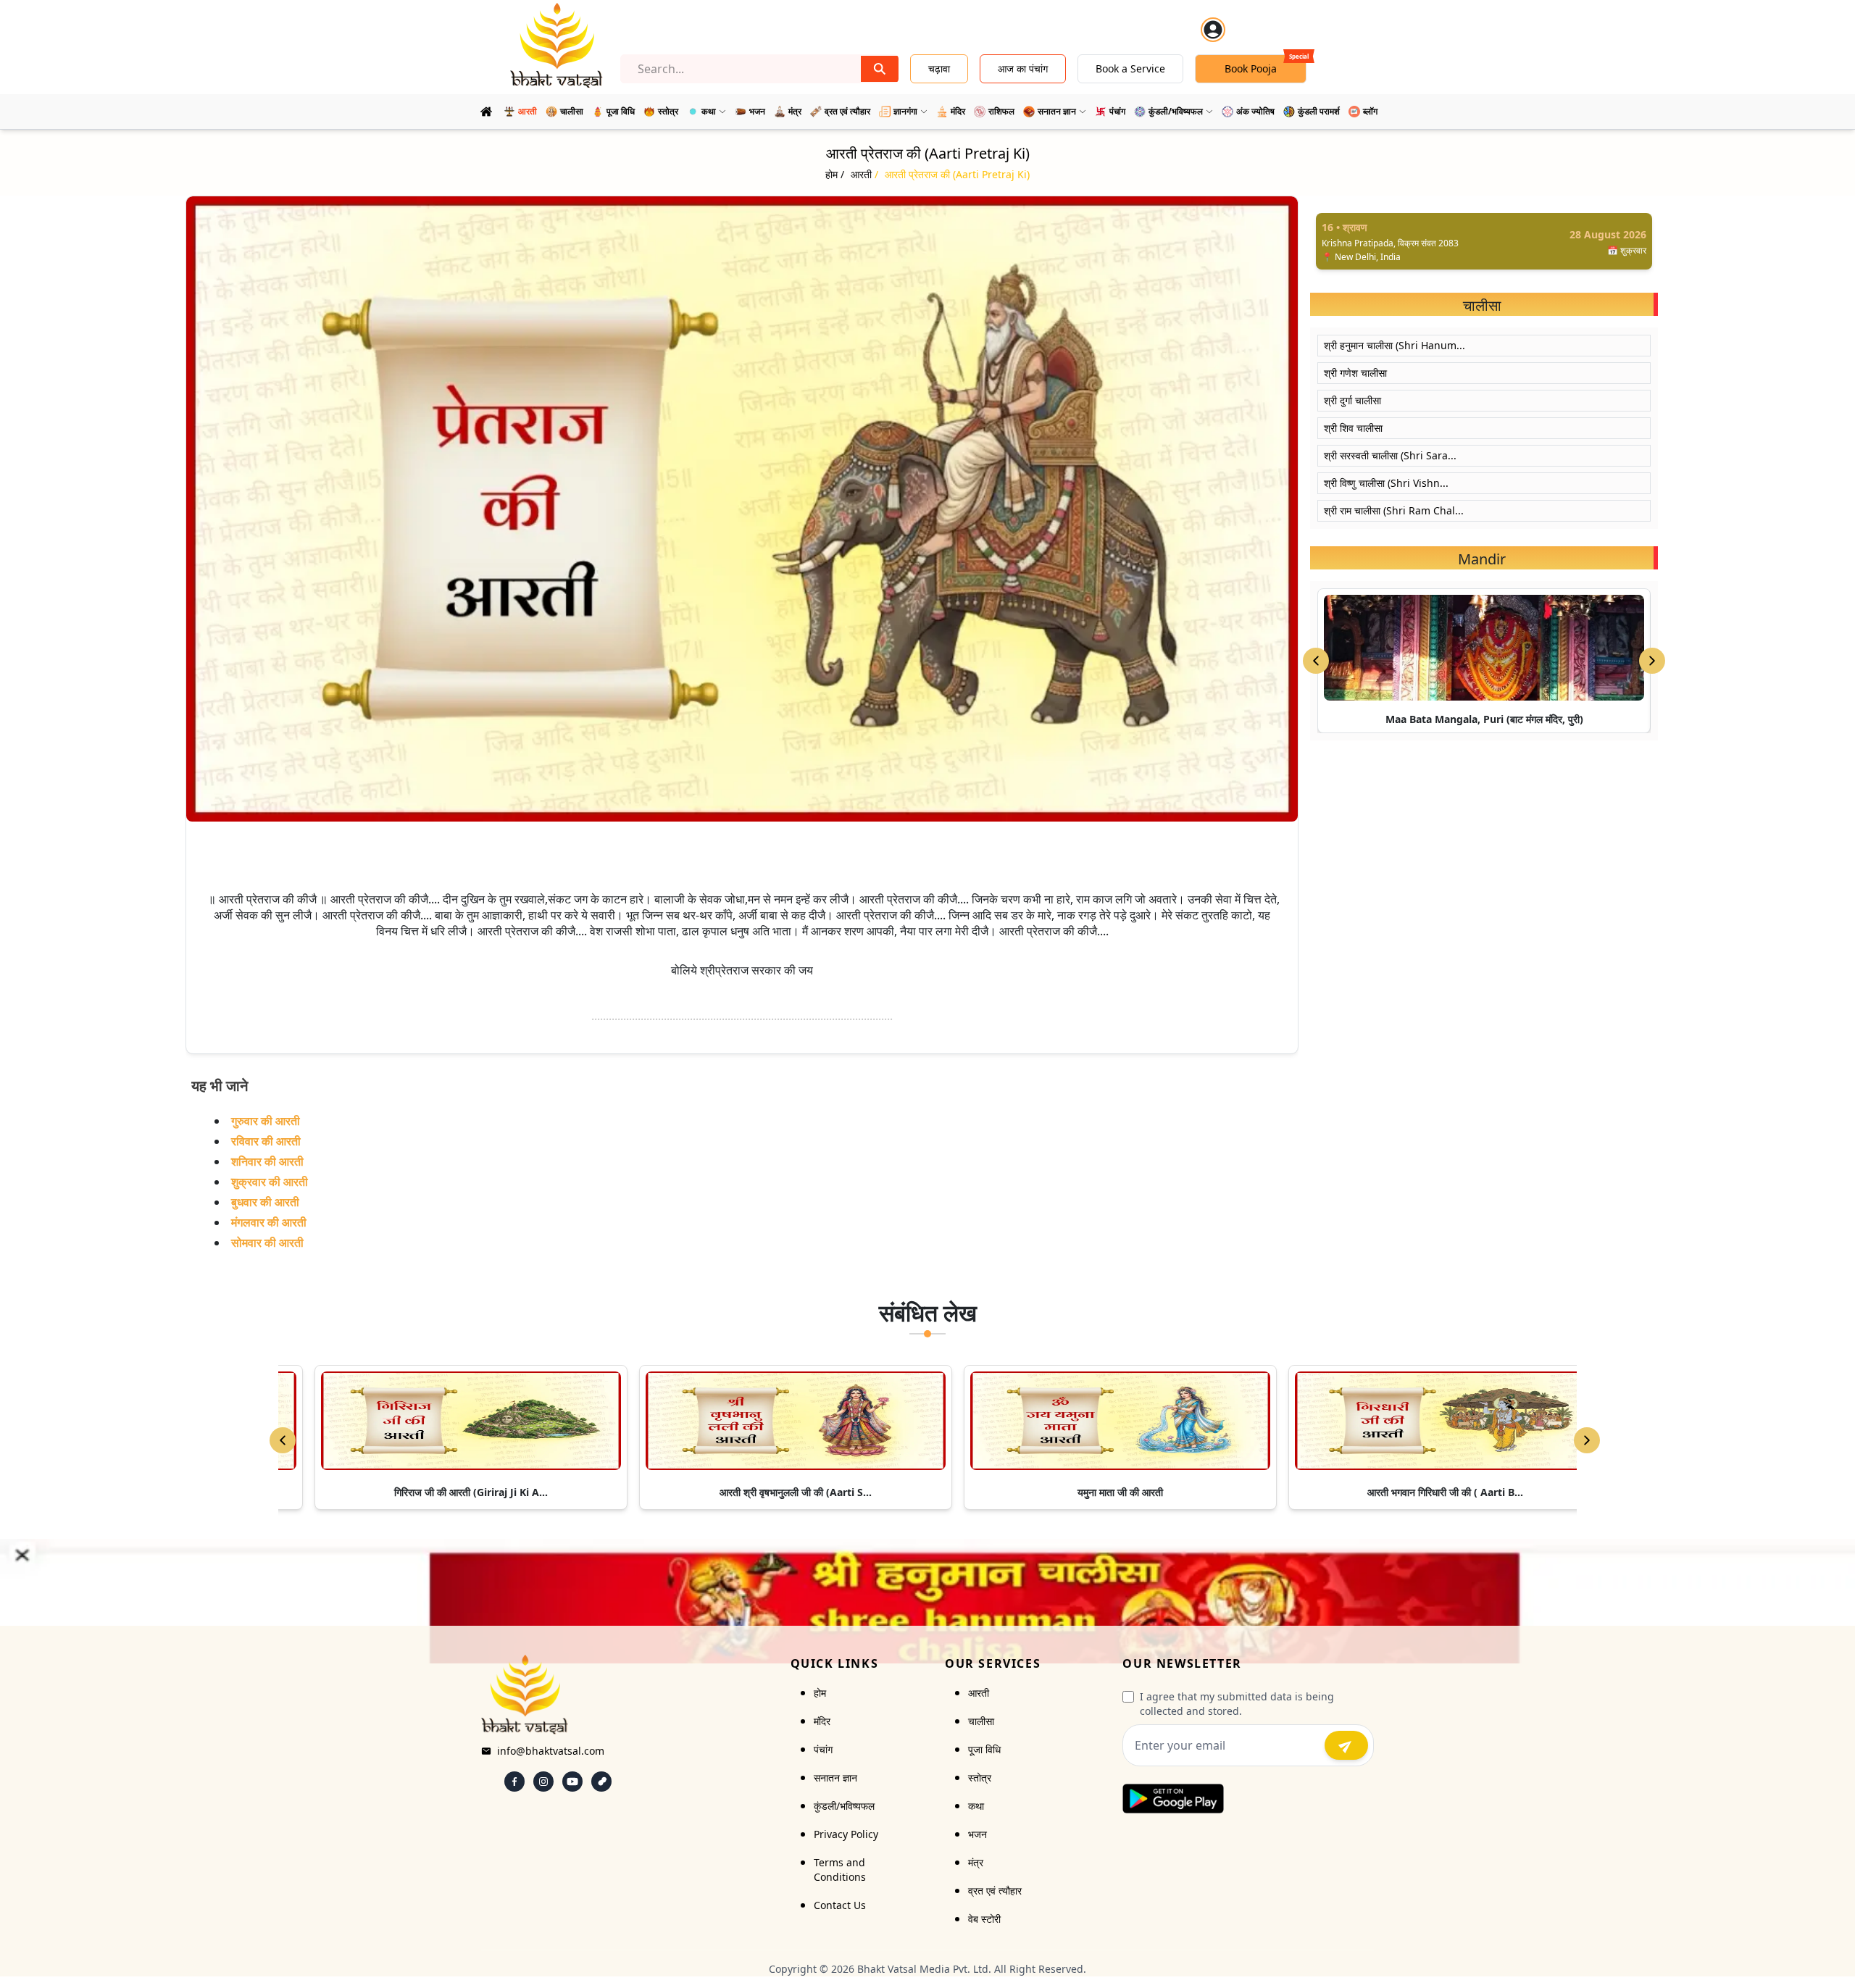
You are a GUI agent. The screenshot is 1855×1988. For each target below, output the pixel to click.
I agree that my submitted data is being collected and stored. (1237, 1704)
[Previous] (283, 1440)
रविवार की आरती (266, 1141)
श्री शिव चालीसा (1353, 428)
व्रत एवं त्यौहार (995, 1891)
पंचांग (823, 1749)
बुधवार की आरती (265, 1202)
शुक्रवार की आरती (270, 1182)
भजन (977, 1834)
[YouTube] (572, 1782)
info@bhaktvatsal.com (551, 1751)
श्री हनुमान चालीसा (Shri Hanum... (1395, 345)
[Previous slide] (1316, 661)
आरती (979, 1693)
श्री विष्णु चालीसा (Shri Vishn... (1386, 483)
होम (820, 1693)
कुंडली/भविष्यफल (844, 1806)
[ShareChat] (601, 1782)
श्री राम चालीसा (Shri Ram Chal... (1394, 510)
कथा (976, 1806)
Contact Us (840, 1905)
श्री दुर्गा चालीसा (1352, 400)
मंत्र (976, 1862)
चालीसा (981, 1721)
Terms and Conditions (840, 1870)
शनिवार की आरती (267, 1161)
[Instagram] (543, 1782)
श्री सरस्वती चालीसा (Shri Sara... (1390, 455)
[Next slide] (1652, 661)
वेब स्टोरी (984, 1919)
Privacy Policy (846, 1834)
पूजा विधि (984, 1749)
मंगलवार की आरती (269, 1222)
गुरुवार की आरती (266, 1121)
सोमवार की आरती (267, 1242)
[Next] (1587, 1440)
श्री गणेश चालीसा (1355, 373)
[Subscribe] (1346, 1745)
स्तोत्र (980, 1778)
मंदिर (822, 1721)
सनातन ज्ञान (835, 1778)
